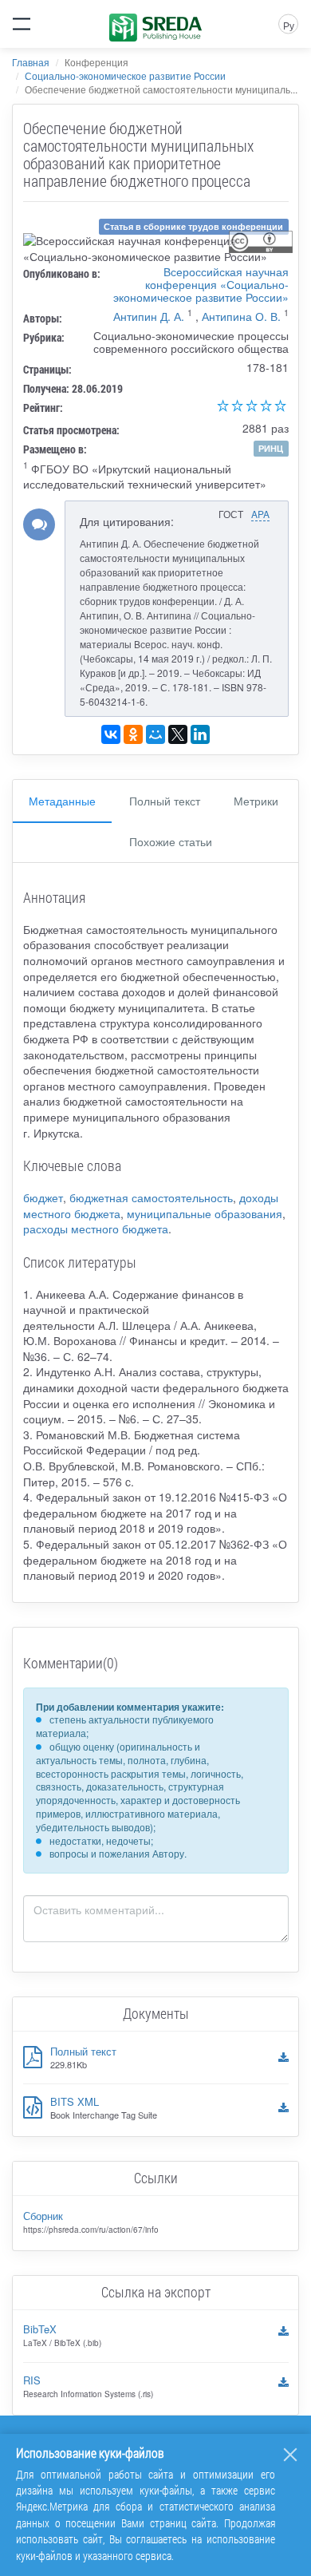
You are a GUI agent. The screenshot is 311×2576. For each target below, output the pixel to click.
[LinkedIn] (200, 734)
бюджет (43, 1197)
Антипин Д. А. (149, 316)
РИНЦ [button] (271, 448)
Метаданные (62, 801)
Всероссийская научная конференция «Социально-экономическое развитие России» (201, 284)
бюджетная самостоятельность (151, 1197)
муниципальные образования (205, 1213)
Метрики (256, 801)
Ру (289, 25)
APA (260, 514)
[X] (178, 734)
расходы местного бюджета (96, 1229)
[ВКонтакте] (111, 734)
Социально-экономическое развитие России (125, 75)
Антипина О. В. (241, 316)
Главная (31, 62)
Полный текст (165, 801)
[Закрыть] (290, 2455)
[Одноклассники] (133, 734)
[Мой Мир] (155, 734)
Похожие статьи (171, 841)
